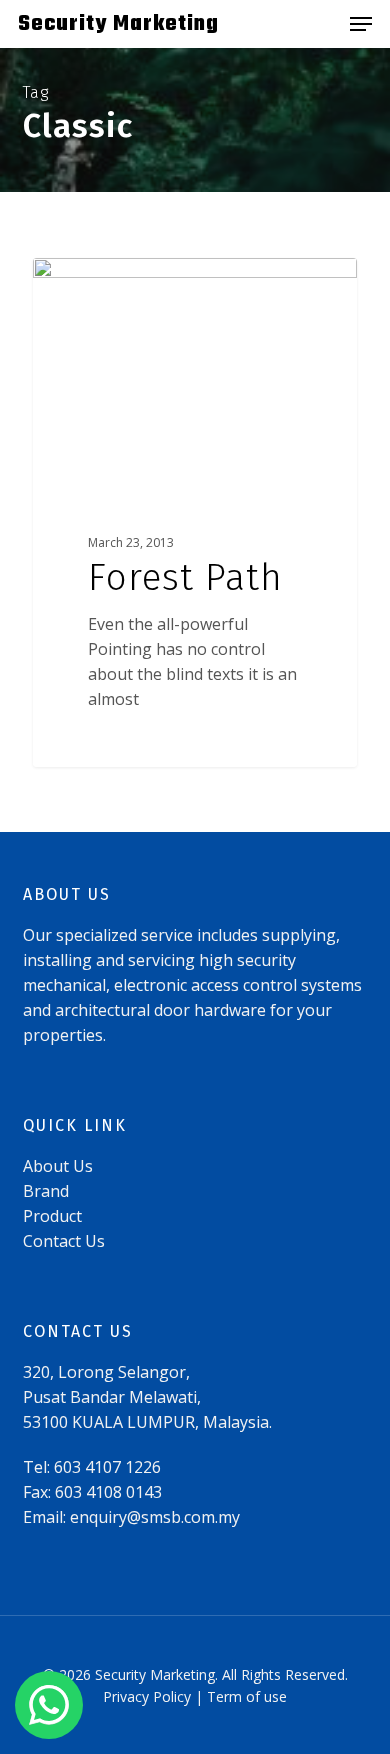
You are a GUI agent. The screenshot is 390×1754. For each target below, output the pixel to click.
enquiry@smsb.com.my (155, 1517)
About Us (58, 1166)
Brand (46, 1191)
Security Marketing (118, 24)
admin (91, 280)
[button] (361, 24)
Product (52, 1216)
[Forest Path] (194, 512)
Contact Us (64, 1241)
